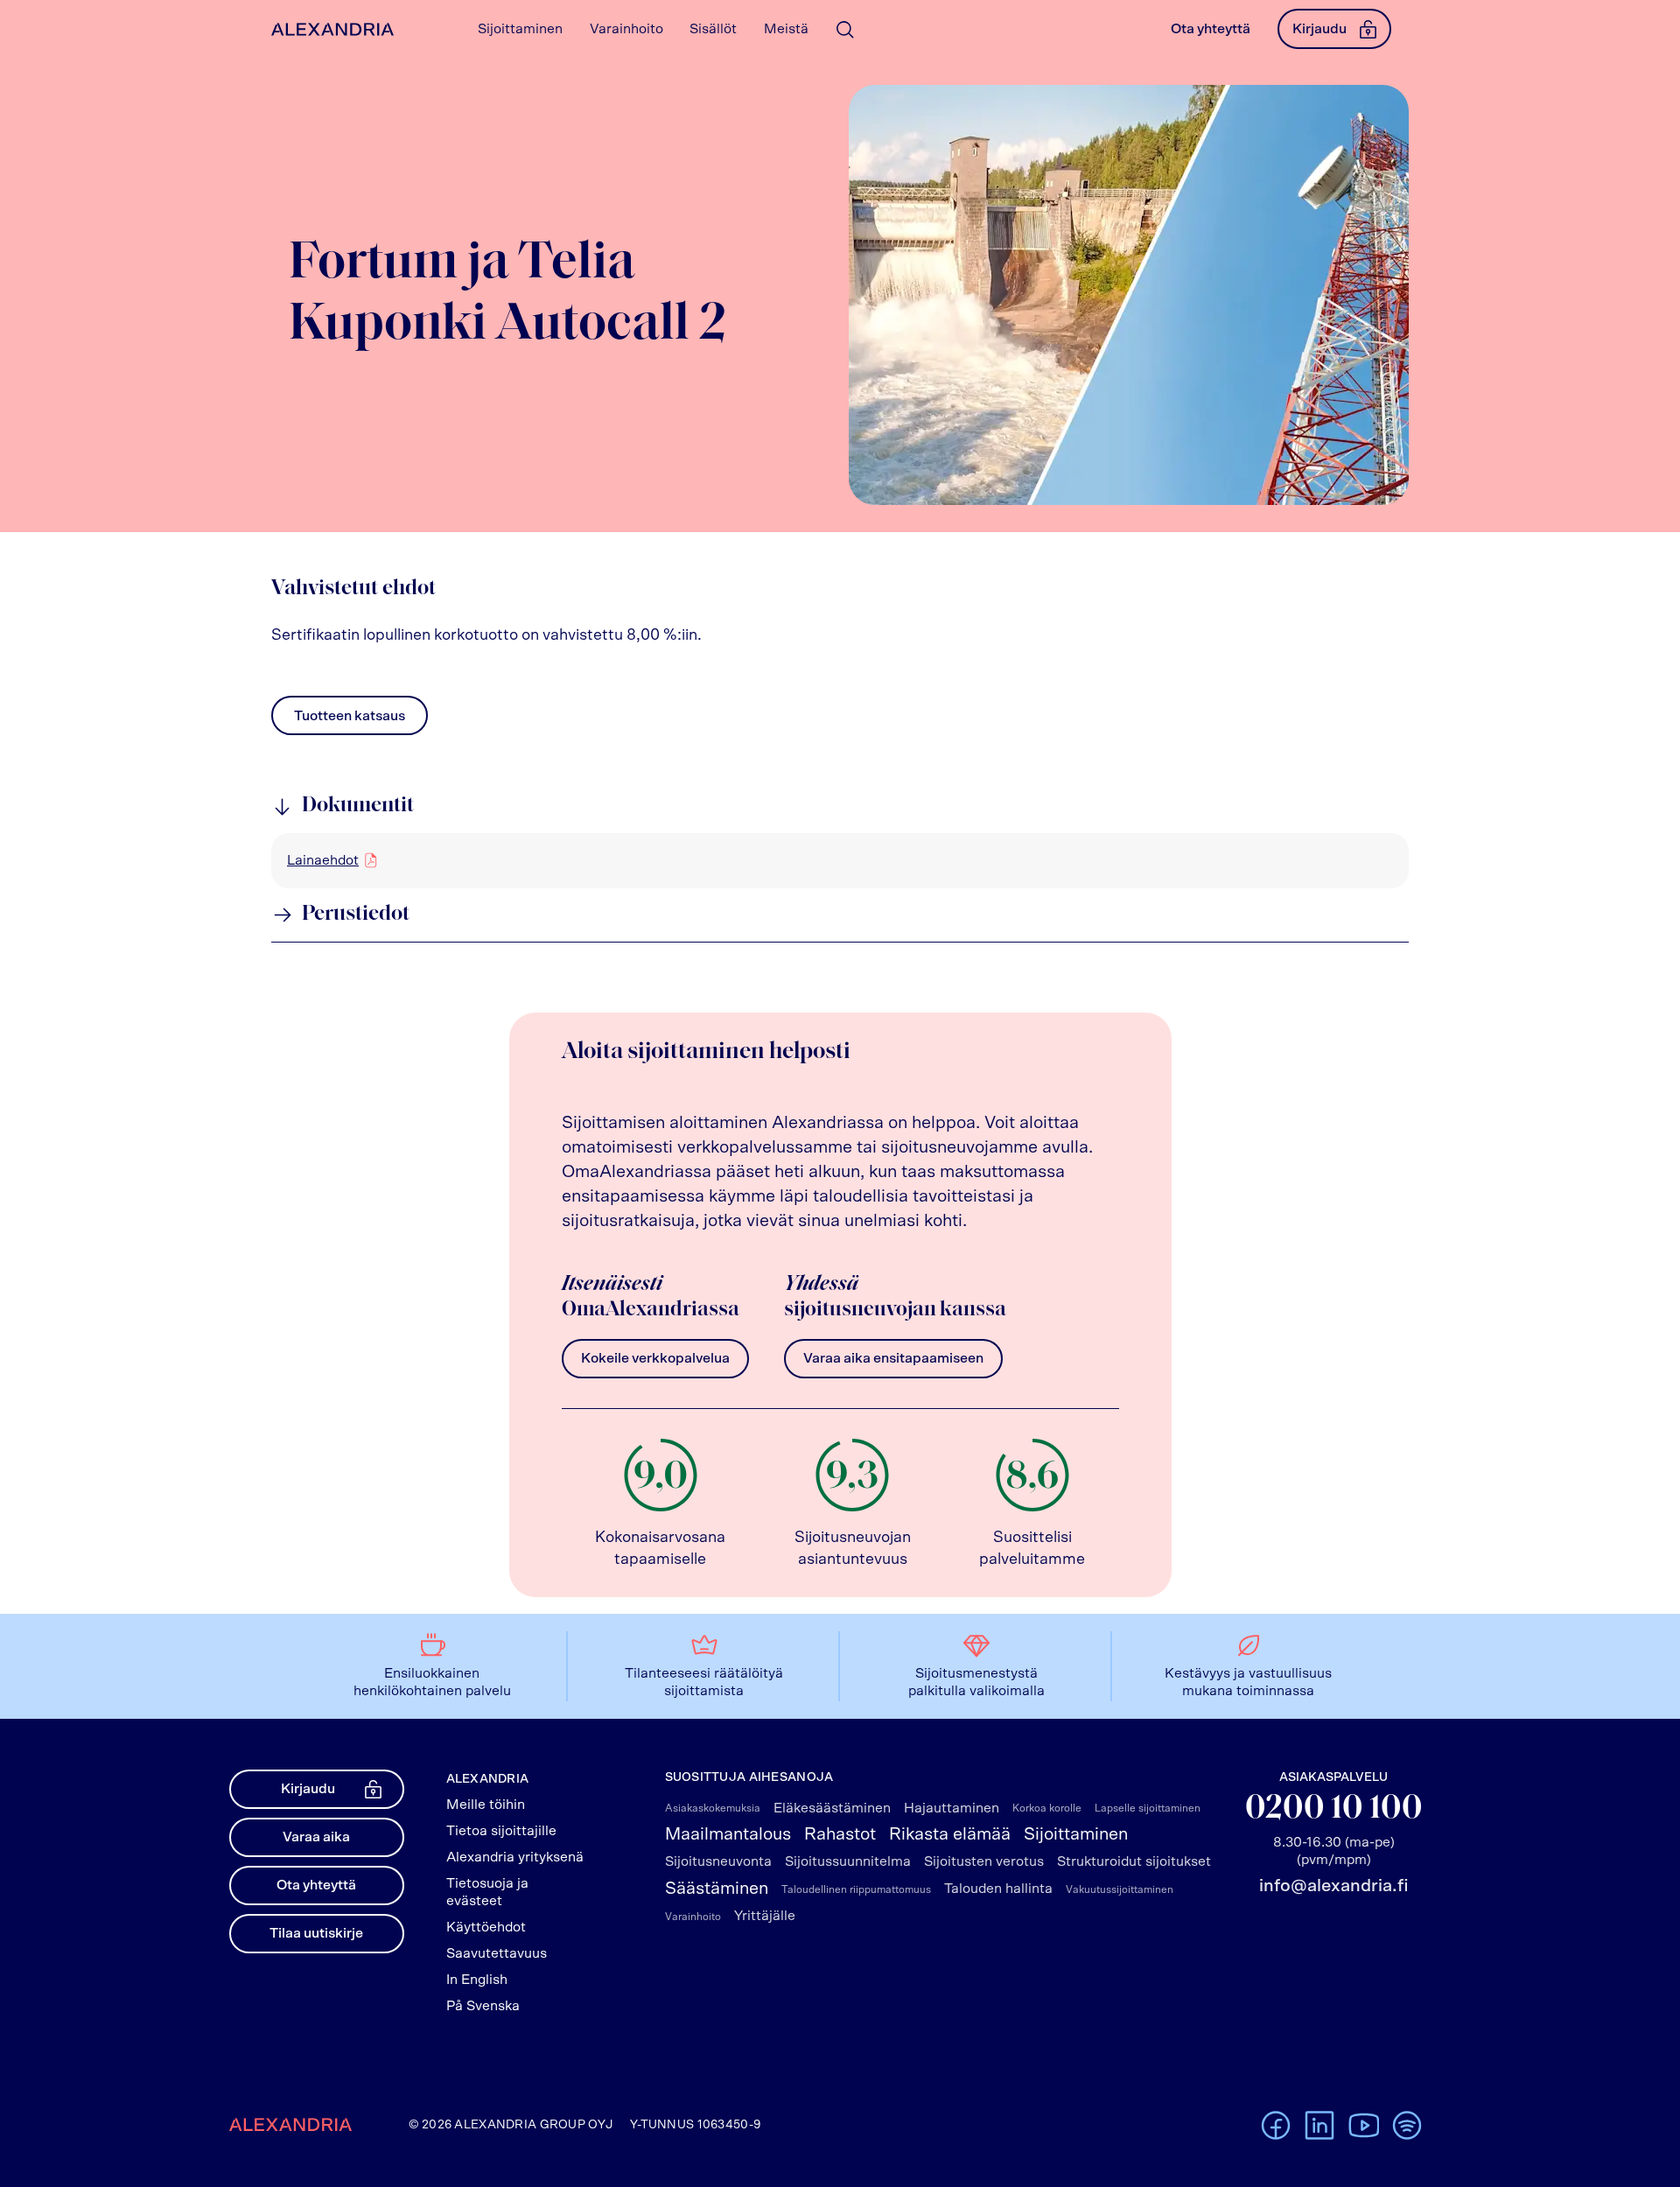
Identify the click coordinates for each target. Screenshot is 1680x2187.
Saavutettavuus (497, 1953)
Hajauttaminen (952, 1808)
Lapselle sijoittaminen (1148, 1808)
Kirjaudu (1319, 29)
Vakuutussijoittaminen (1120, 1889)
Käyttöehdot (486, 1927)
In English (477, 1980)
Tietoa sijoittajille (501, 1831)
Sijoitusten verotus (984, 1861)
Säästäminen (717, 1889)
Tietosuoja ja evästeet (487, 1892)
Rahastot (840, 1834)
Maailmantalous (728, 1834)
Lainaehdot (323, 860)
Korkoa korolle (1047, 1808)
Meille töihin (486, 1805)
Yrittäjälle (765, 1916)
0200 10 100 (1334, 1809)
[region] (840, 861)
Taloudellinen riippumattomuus (856, 1889)
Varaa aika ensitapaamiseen (893, 1358)
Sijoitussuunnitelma (848, 1861)
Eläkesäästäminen (832, 1808)
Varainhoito (693, 1917)
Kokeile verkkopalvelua (655, 1358)
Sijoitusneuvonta (718, 1861)
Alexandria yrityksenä (515, 1857)
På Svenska (483, 2006)
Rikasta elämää (950, 1834)
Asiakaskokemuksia (713, 1808)
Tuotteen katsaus (350, 720)
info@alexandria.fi (1333, 1886)
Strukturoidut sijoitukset (1134, 1861)
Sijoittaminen (1076, 1834)
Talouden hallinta (998, 1889)
